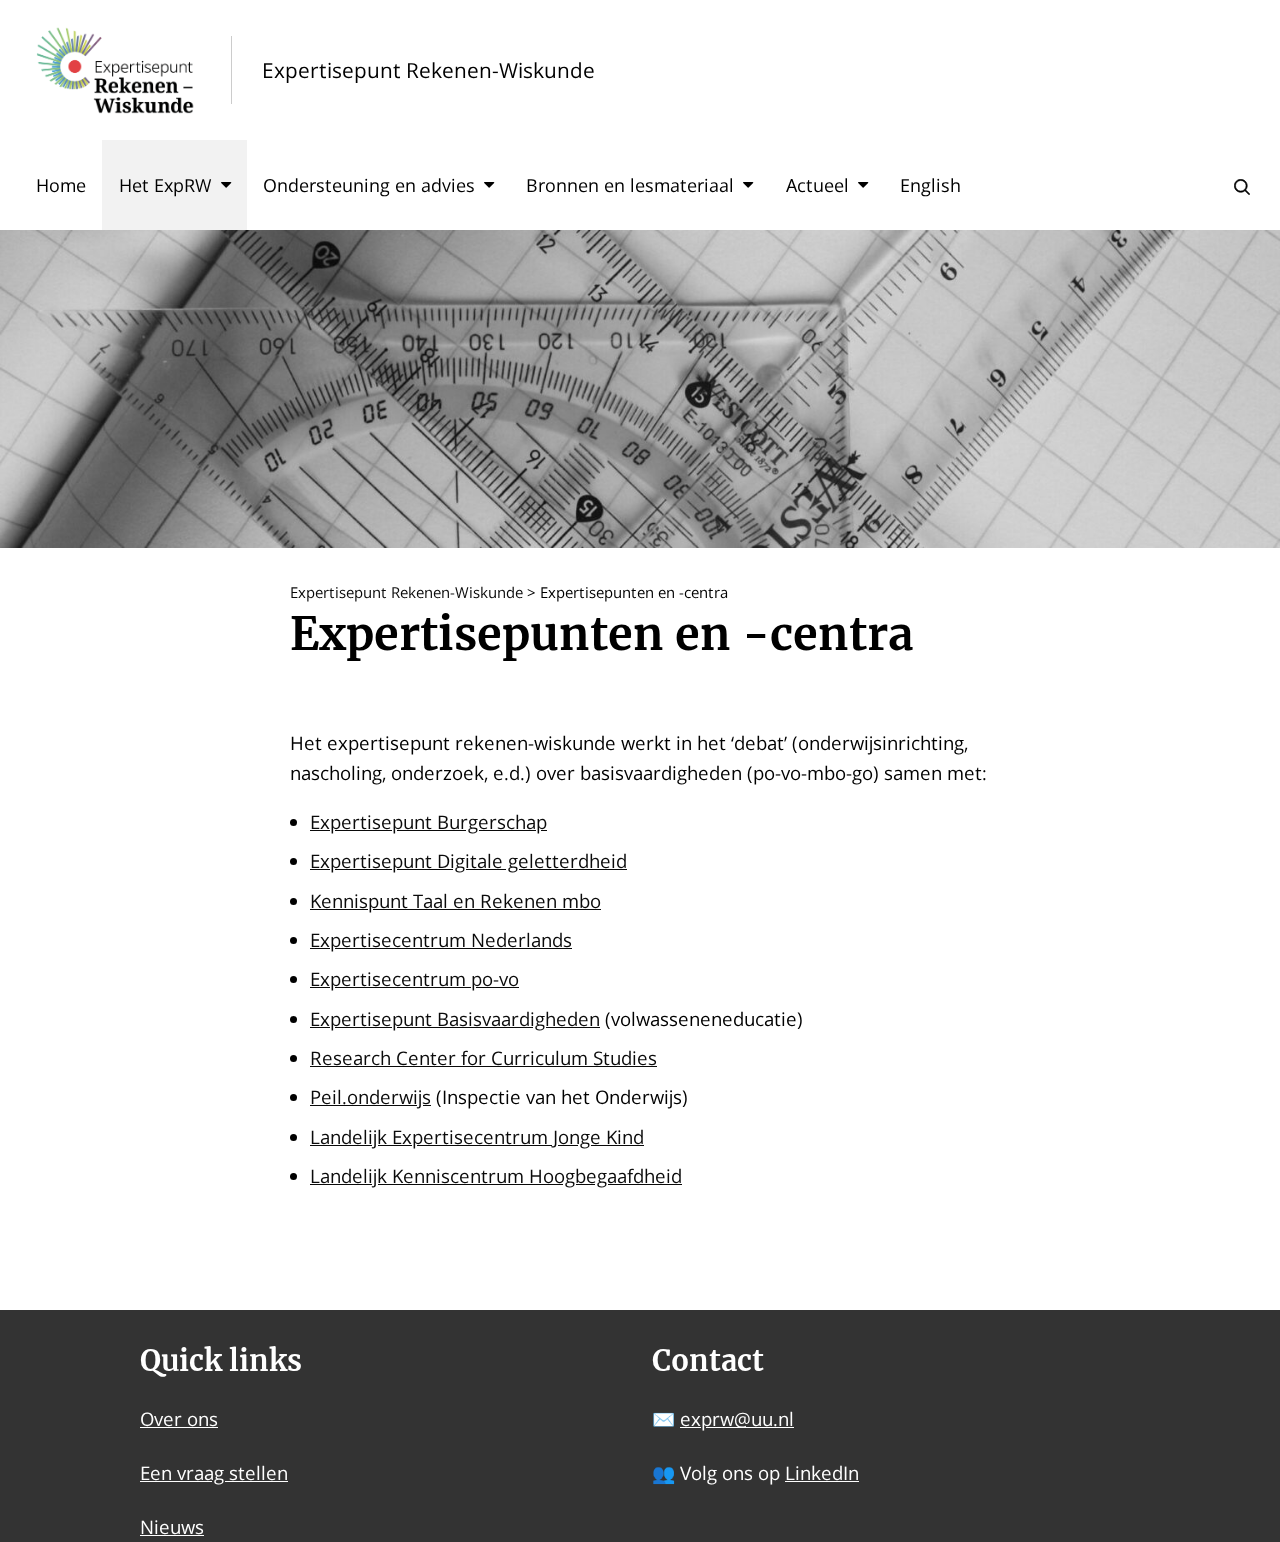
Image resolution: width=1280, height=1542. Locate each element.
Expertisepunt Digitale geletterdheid (468, 860)
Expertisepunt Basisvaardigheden (455, 1018)
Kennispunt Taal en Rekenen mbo (455, 900)
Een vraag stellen (214, 1472)
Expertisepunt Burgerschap (428, 821)
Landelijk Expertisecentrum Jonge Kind (477, 1136)
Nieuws (172, 1526)
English (930, 185)
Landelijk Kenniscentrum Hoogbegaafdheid (496, 1175)
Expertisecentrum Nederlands (441, 939)
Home (61, 185)
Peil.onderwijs (370, 1096)
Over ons (179, 1418)
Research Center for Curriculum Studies (483, 1057)
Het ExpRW (165, 185)
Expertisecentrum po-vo (414, 978)
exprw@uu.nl (737, 1418)
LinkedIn (822, 1472)
